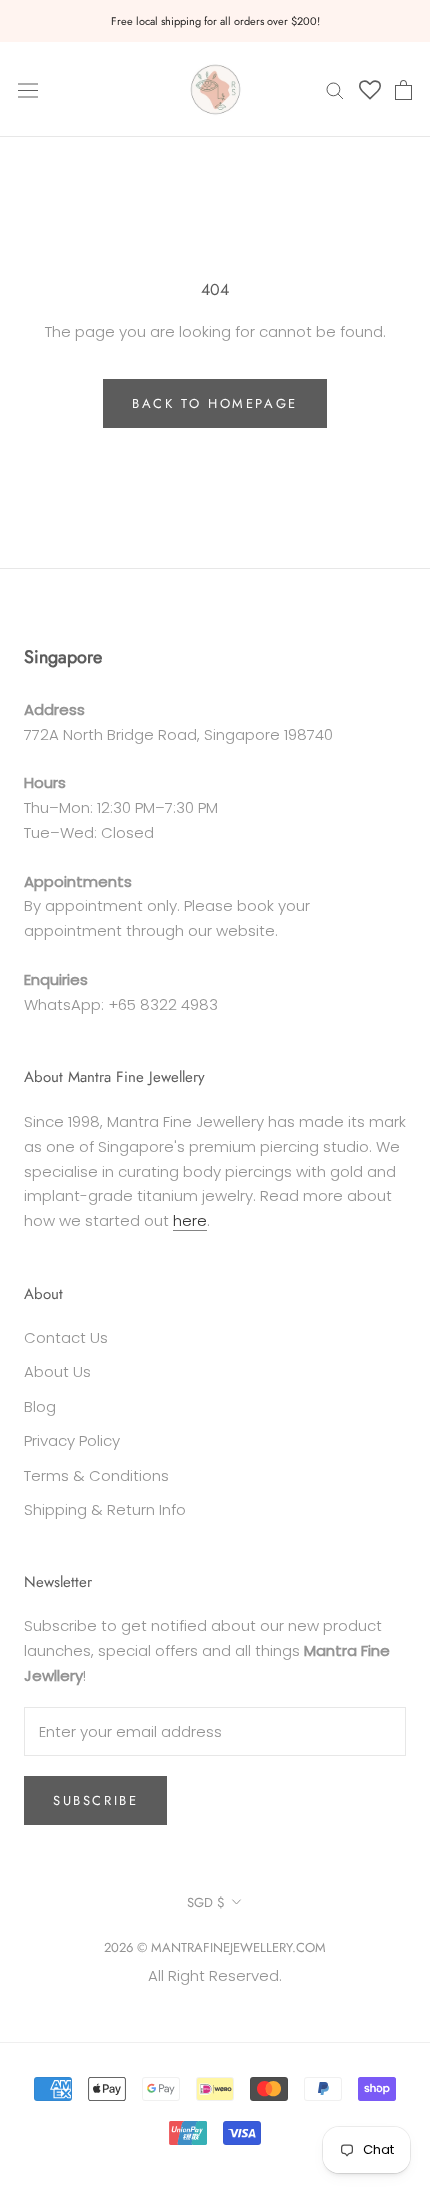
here (190, 1220)
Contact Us (66, 1337)
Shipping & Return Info (105, 1509)
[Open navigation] (28, 89)
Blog (40, 1406)
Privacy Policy (72, 1440)
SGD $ (206, 1902)
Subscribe (95, 1800)
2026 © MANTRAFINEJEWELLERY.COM (215, 1947)
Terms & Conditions (96, 1475)
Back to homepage (215, 403)
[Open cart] (403, 90)
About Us (57, 1371)
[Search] (335, 89)
